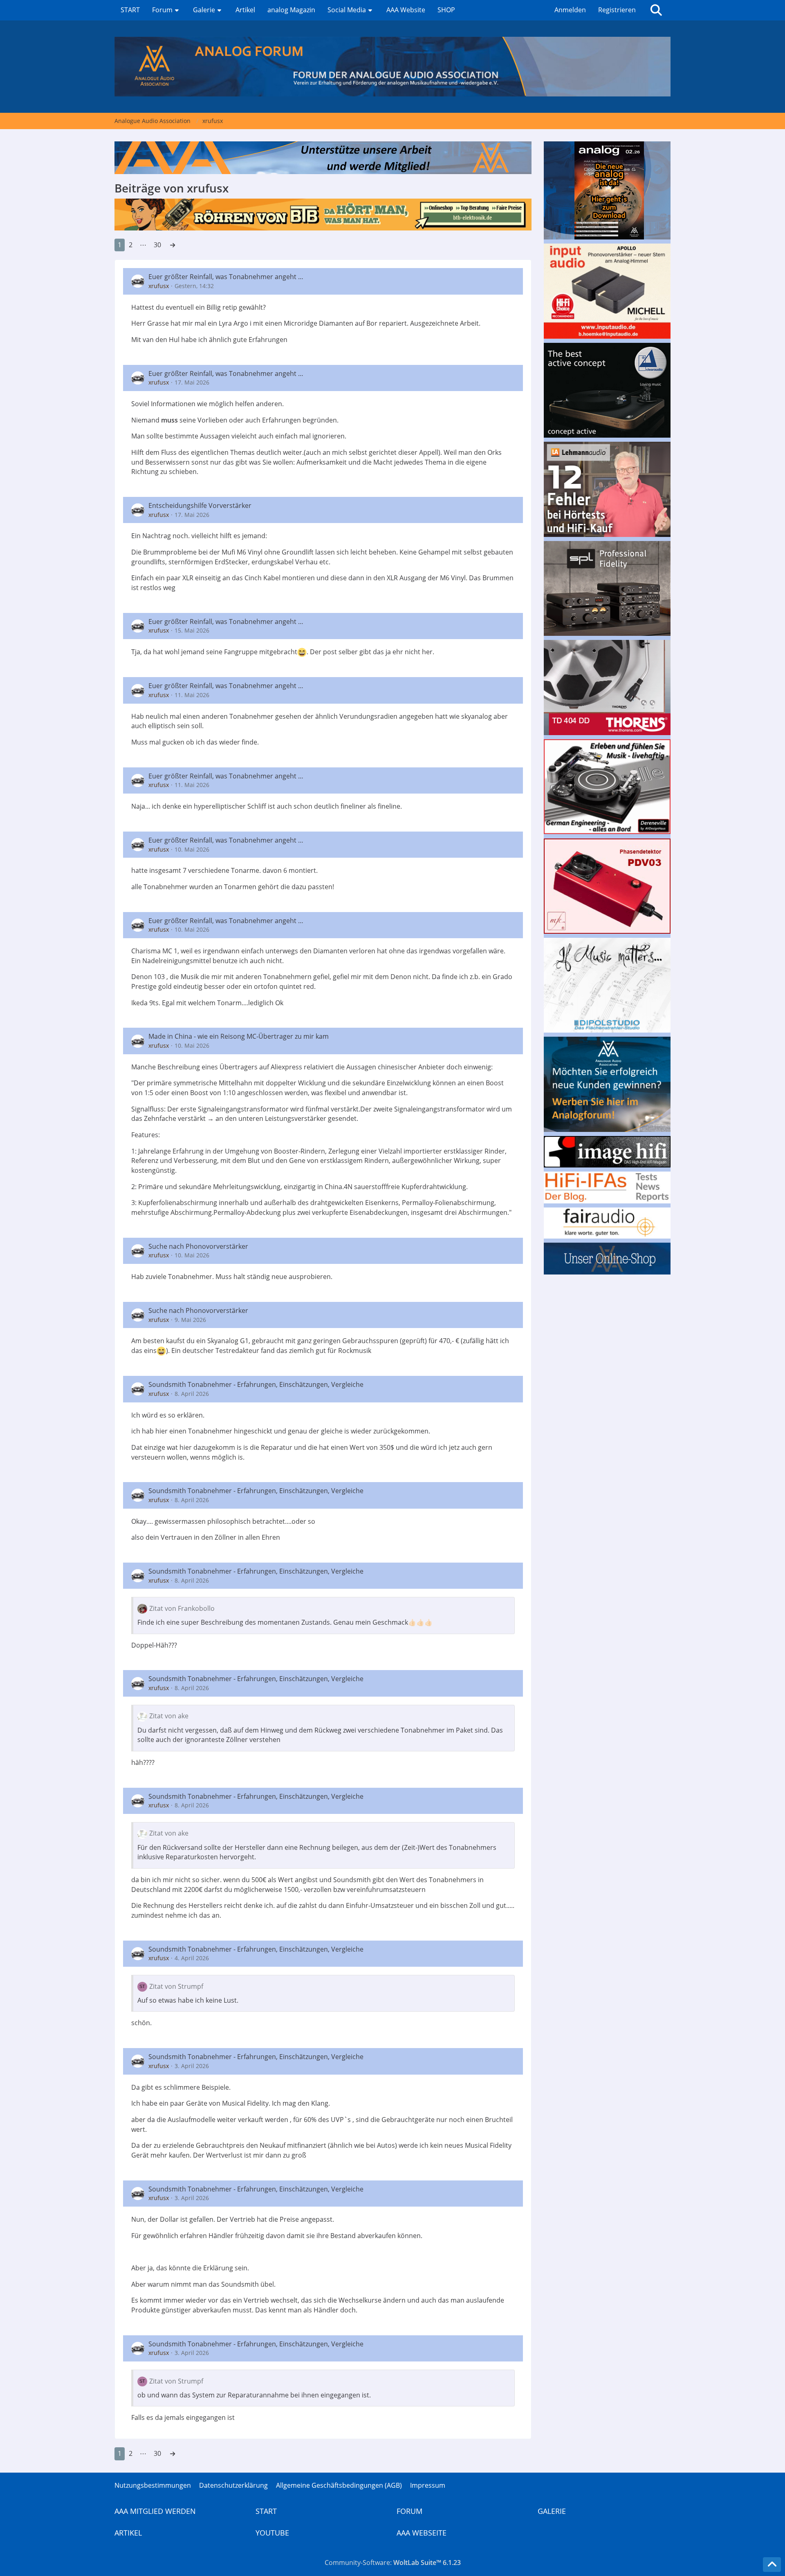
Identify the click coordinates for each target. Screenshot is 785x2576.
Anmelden (570, 10)
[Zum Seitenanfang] (772, 2565)
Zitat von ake (169, 1716)
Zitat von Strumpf (176, 1986)
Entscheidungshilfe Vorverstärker (200, 505)
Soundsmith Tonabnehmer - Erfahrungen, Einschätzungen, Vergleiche (256, 1384)
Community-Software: (393, 2563)
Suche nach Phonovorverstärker (198, 1246)
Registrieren (617, 10)
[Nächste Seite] (173, 245)
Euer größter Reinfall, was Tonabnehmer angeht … (226, 277)
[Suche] (656, 10)
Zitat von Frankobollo (182, 1608)
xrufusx (159, 286)
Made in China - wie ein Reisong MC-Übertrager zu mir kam (239, 1036)
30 (157, 245)
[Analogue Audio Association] (392, 67)
